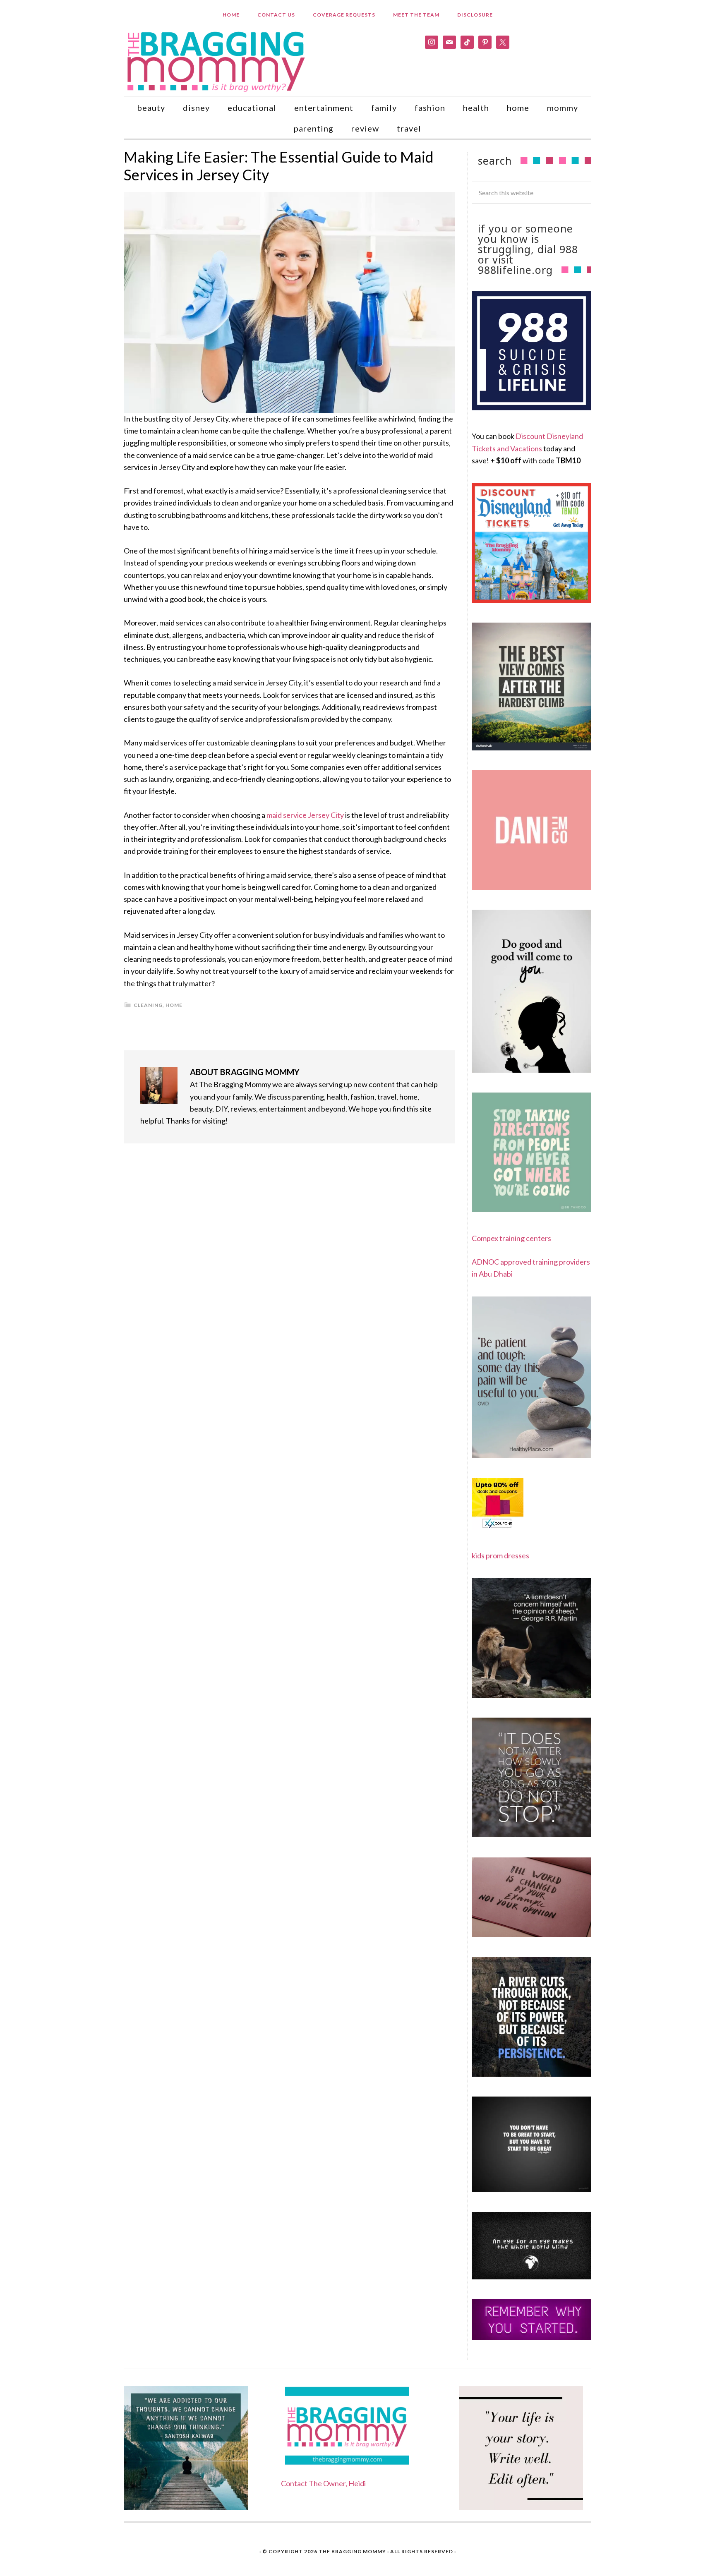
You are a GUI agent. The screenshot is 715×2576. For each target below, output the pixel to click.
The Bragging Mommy (352, 2551)
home (174, 1005)
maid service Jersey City (305, 815)
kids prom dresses (500, 1555)
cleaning (148, 1005)
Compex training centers (511, 1238)
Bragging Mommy (217, 61)
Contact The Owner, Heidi (323, 2483)
